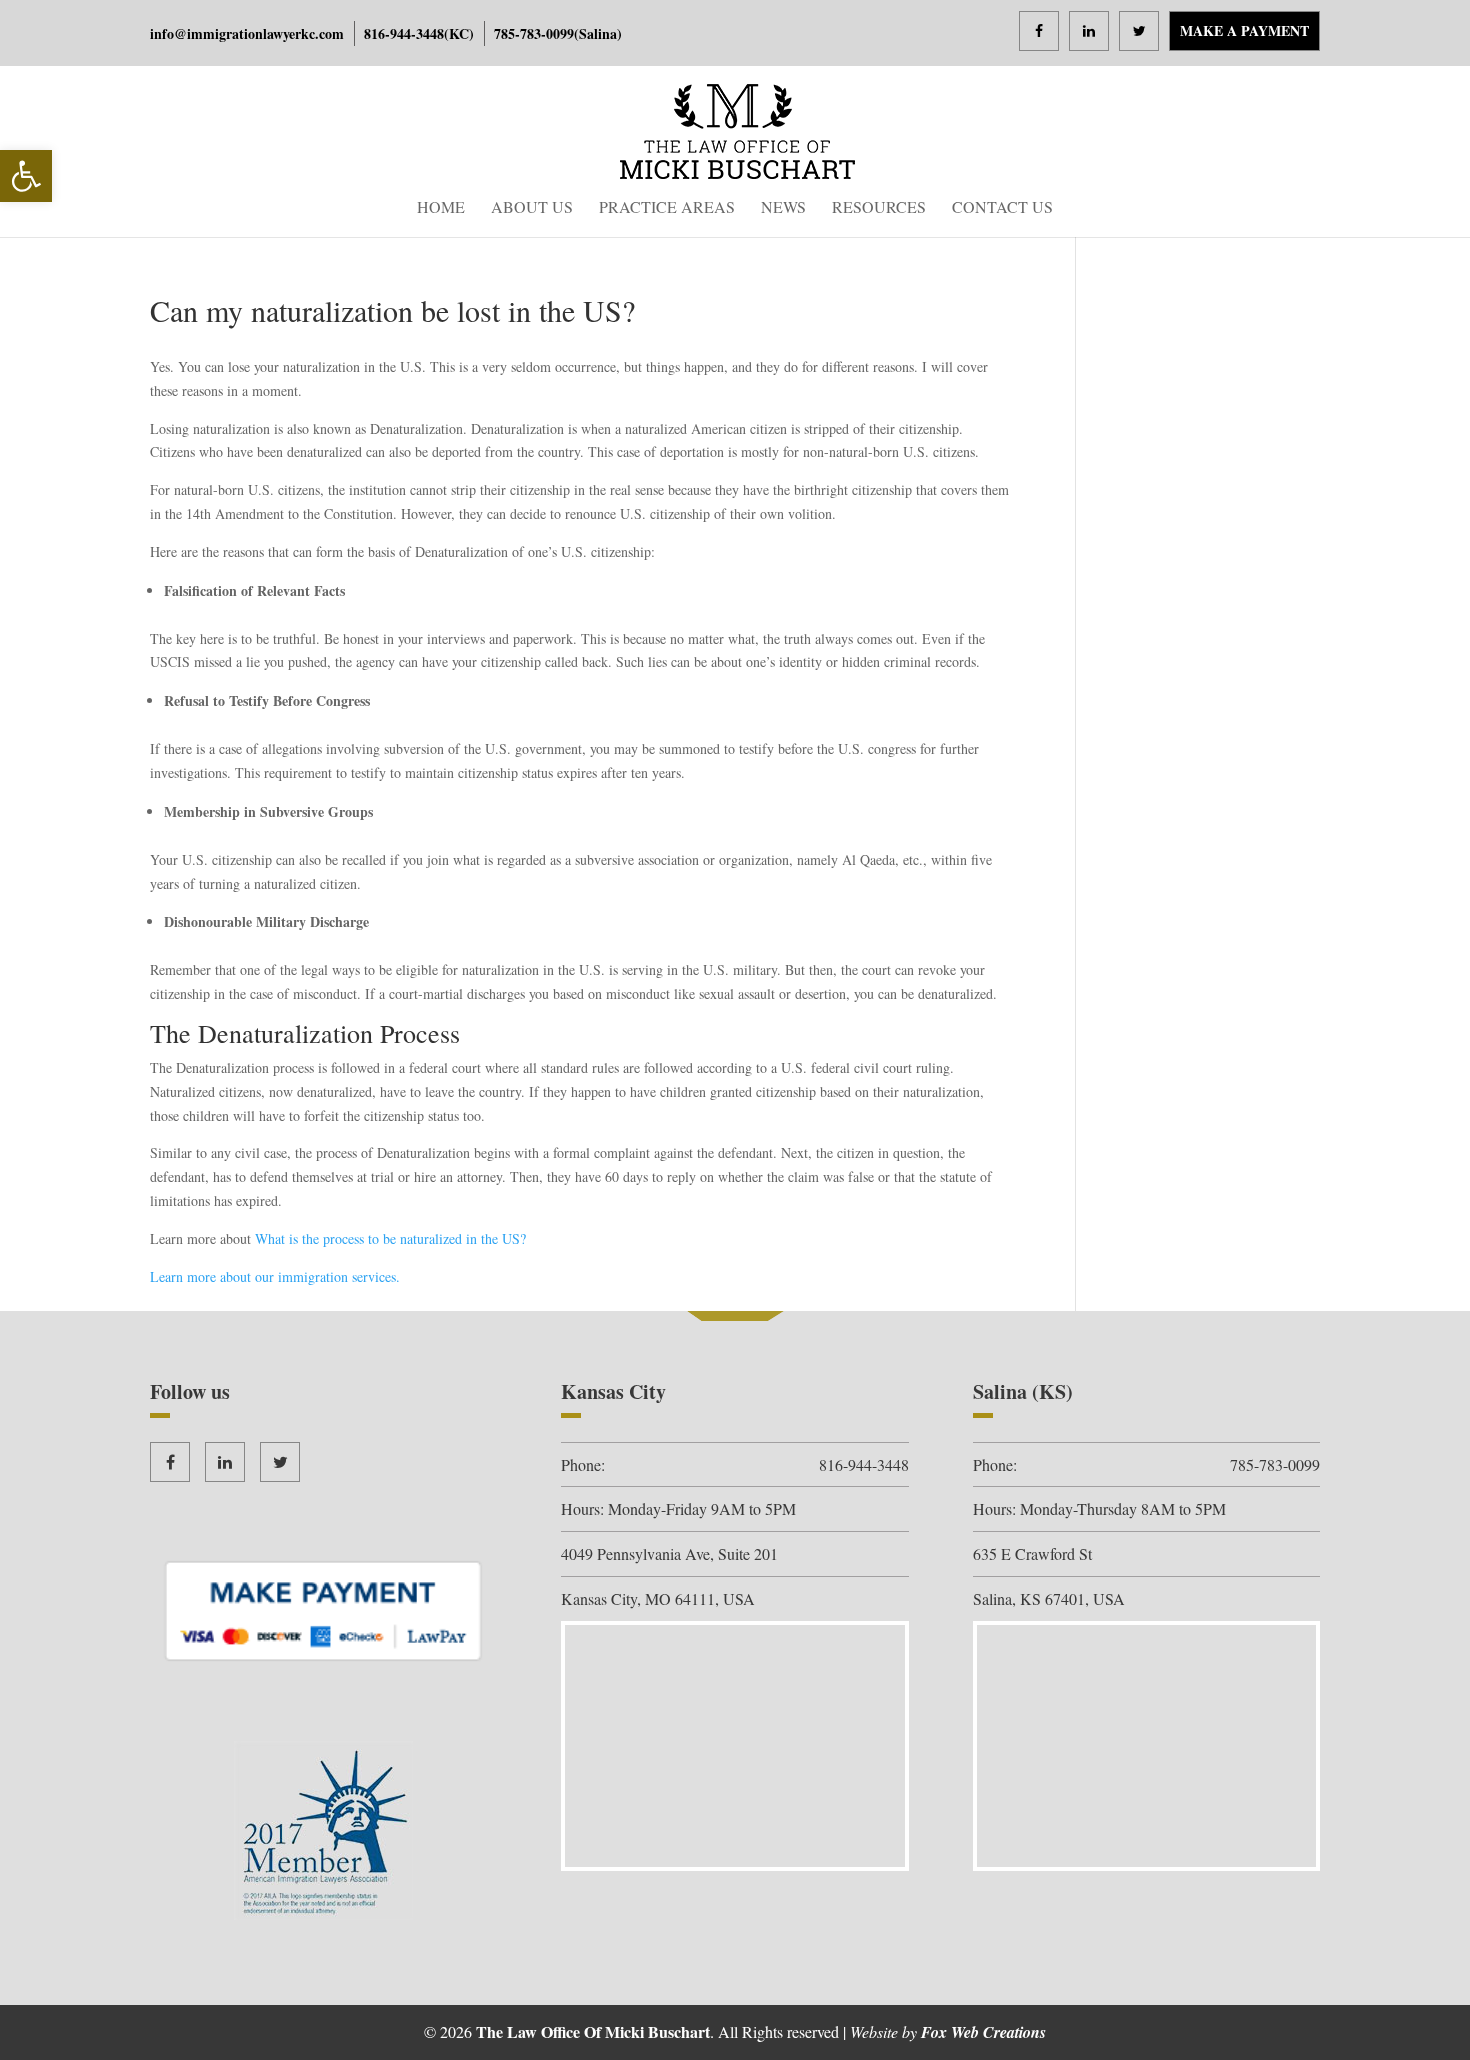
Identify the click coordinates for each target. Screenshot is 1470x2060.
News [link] (783, 208)
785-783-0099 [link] (534, 33)
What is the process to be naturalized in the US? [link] (390, 1238)
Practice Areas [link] (667, 208)
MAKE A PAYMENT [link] (1244, 30)
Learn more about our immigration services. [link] (275, 1276)
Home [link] (441, 208)
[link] (26, 176)
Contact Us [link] (1002, 208)
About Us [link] (532, 208)
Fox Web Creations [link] (983, 2032)
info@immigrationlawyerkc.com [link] (247, 33)
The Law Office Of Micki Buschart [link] (593, 2031)
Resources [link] (879, 208)
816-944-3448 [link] (404, 33)
